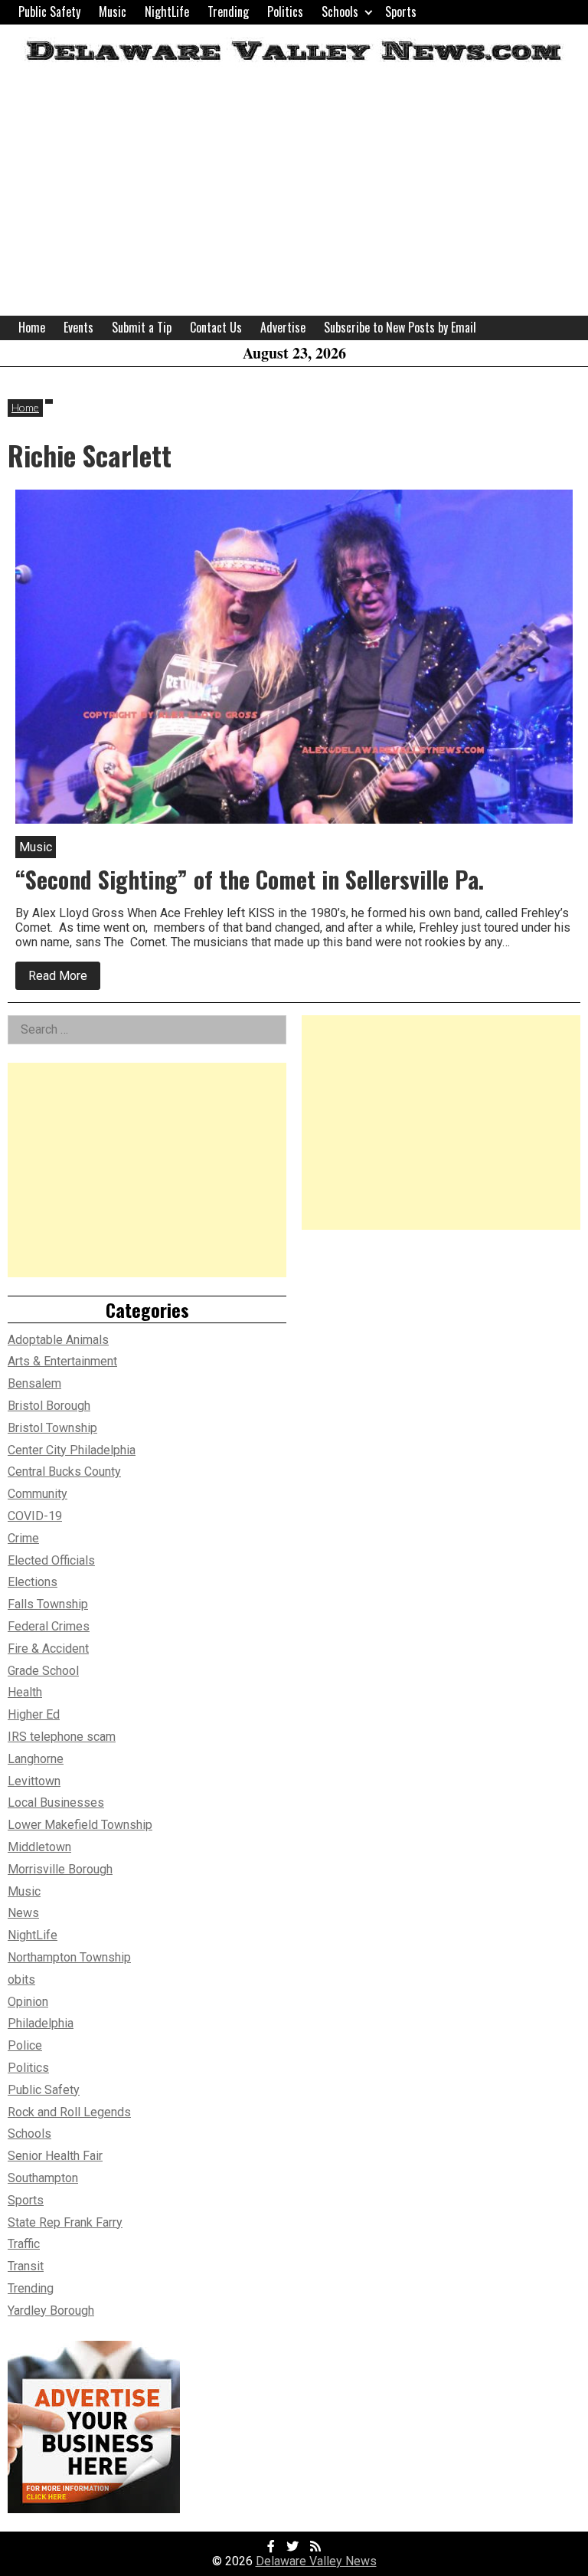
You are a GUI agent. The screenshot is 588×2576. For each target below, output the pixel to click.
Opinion (28, 2002)
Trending (228, 11)
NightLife (167, 11)
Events (78, 327)
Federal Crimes (49, 1626)
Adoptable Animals (58, 1340)
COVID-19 (35, 1516)
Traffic (24, 2244)
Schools (340, 11)
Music (113, 11)
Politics (285, 11)
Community (38, 1494)
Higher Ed (34, 1714)
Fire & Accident (48, 1649)
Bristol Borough (49, 1406)
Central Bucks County (64, 1472)
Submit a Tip (142, 327)
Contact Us (216, 327)
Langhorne (36, 1759)
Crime (23, 1538)
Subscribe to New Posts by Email (400, 327)
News (23, 1913)
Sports (401, 11)
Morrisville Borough (60, 1869)
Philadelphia (41, 2023)
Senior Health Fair (55, 2156)
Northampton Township (69, 1957)
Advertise (283, 327)
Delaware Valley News (316, 2561)
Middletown (39, 1847)
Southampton (43, 2178)
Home (32, 327)
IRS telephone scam (62, 1737)
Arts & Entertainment (62, 1361)
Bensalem (34, 1383)
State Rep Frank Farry (65, 2222)
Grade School (43, 1671)
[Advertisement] (294, 201)
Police (25, 2045)
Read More (64, 979)
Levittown (34, 1781)
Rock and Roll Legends (69, 2112)
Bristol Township (52, 1428)
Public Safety (49, 11)
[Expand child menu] (369, 12)
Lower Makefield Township (80, 1825)
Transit (26, 2266)
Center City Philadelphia (72, 1450)
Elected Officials (51, 1560)
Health (25, 1692)
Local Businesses (56, 1803)
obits (21, 1980)
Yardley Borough (51, 2311)
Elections (33, 1582)
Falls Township (48, 1604)
